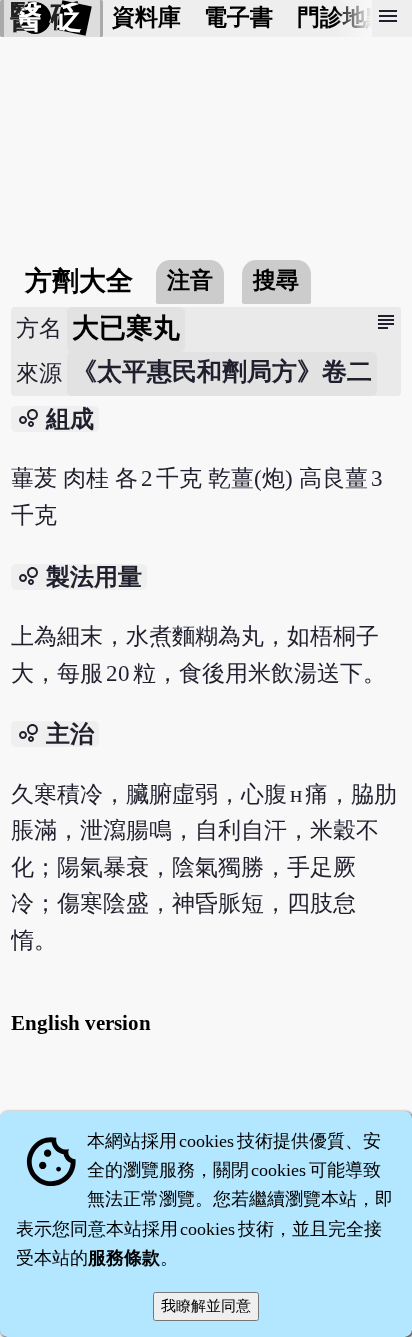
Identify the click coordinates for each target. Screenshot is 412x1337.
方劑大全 (79, 281)
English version (81, 1023)
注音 (190, 280)
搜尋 (276, 280)
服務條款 (124, 1258)
